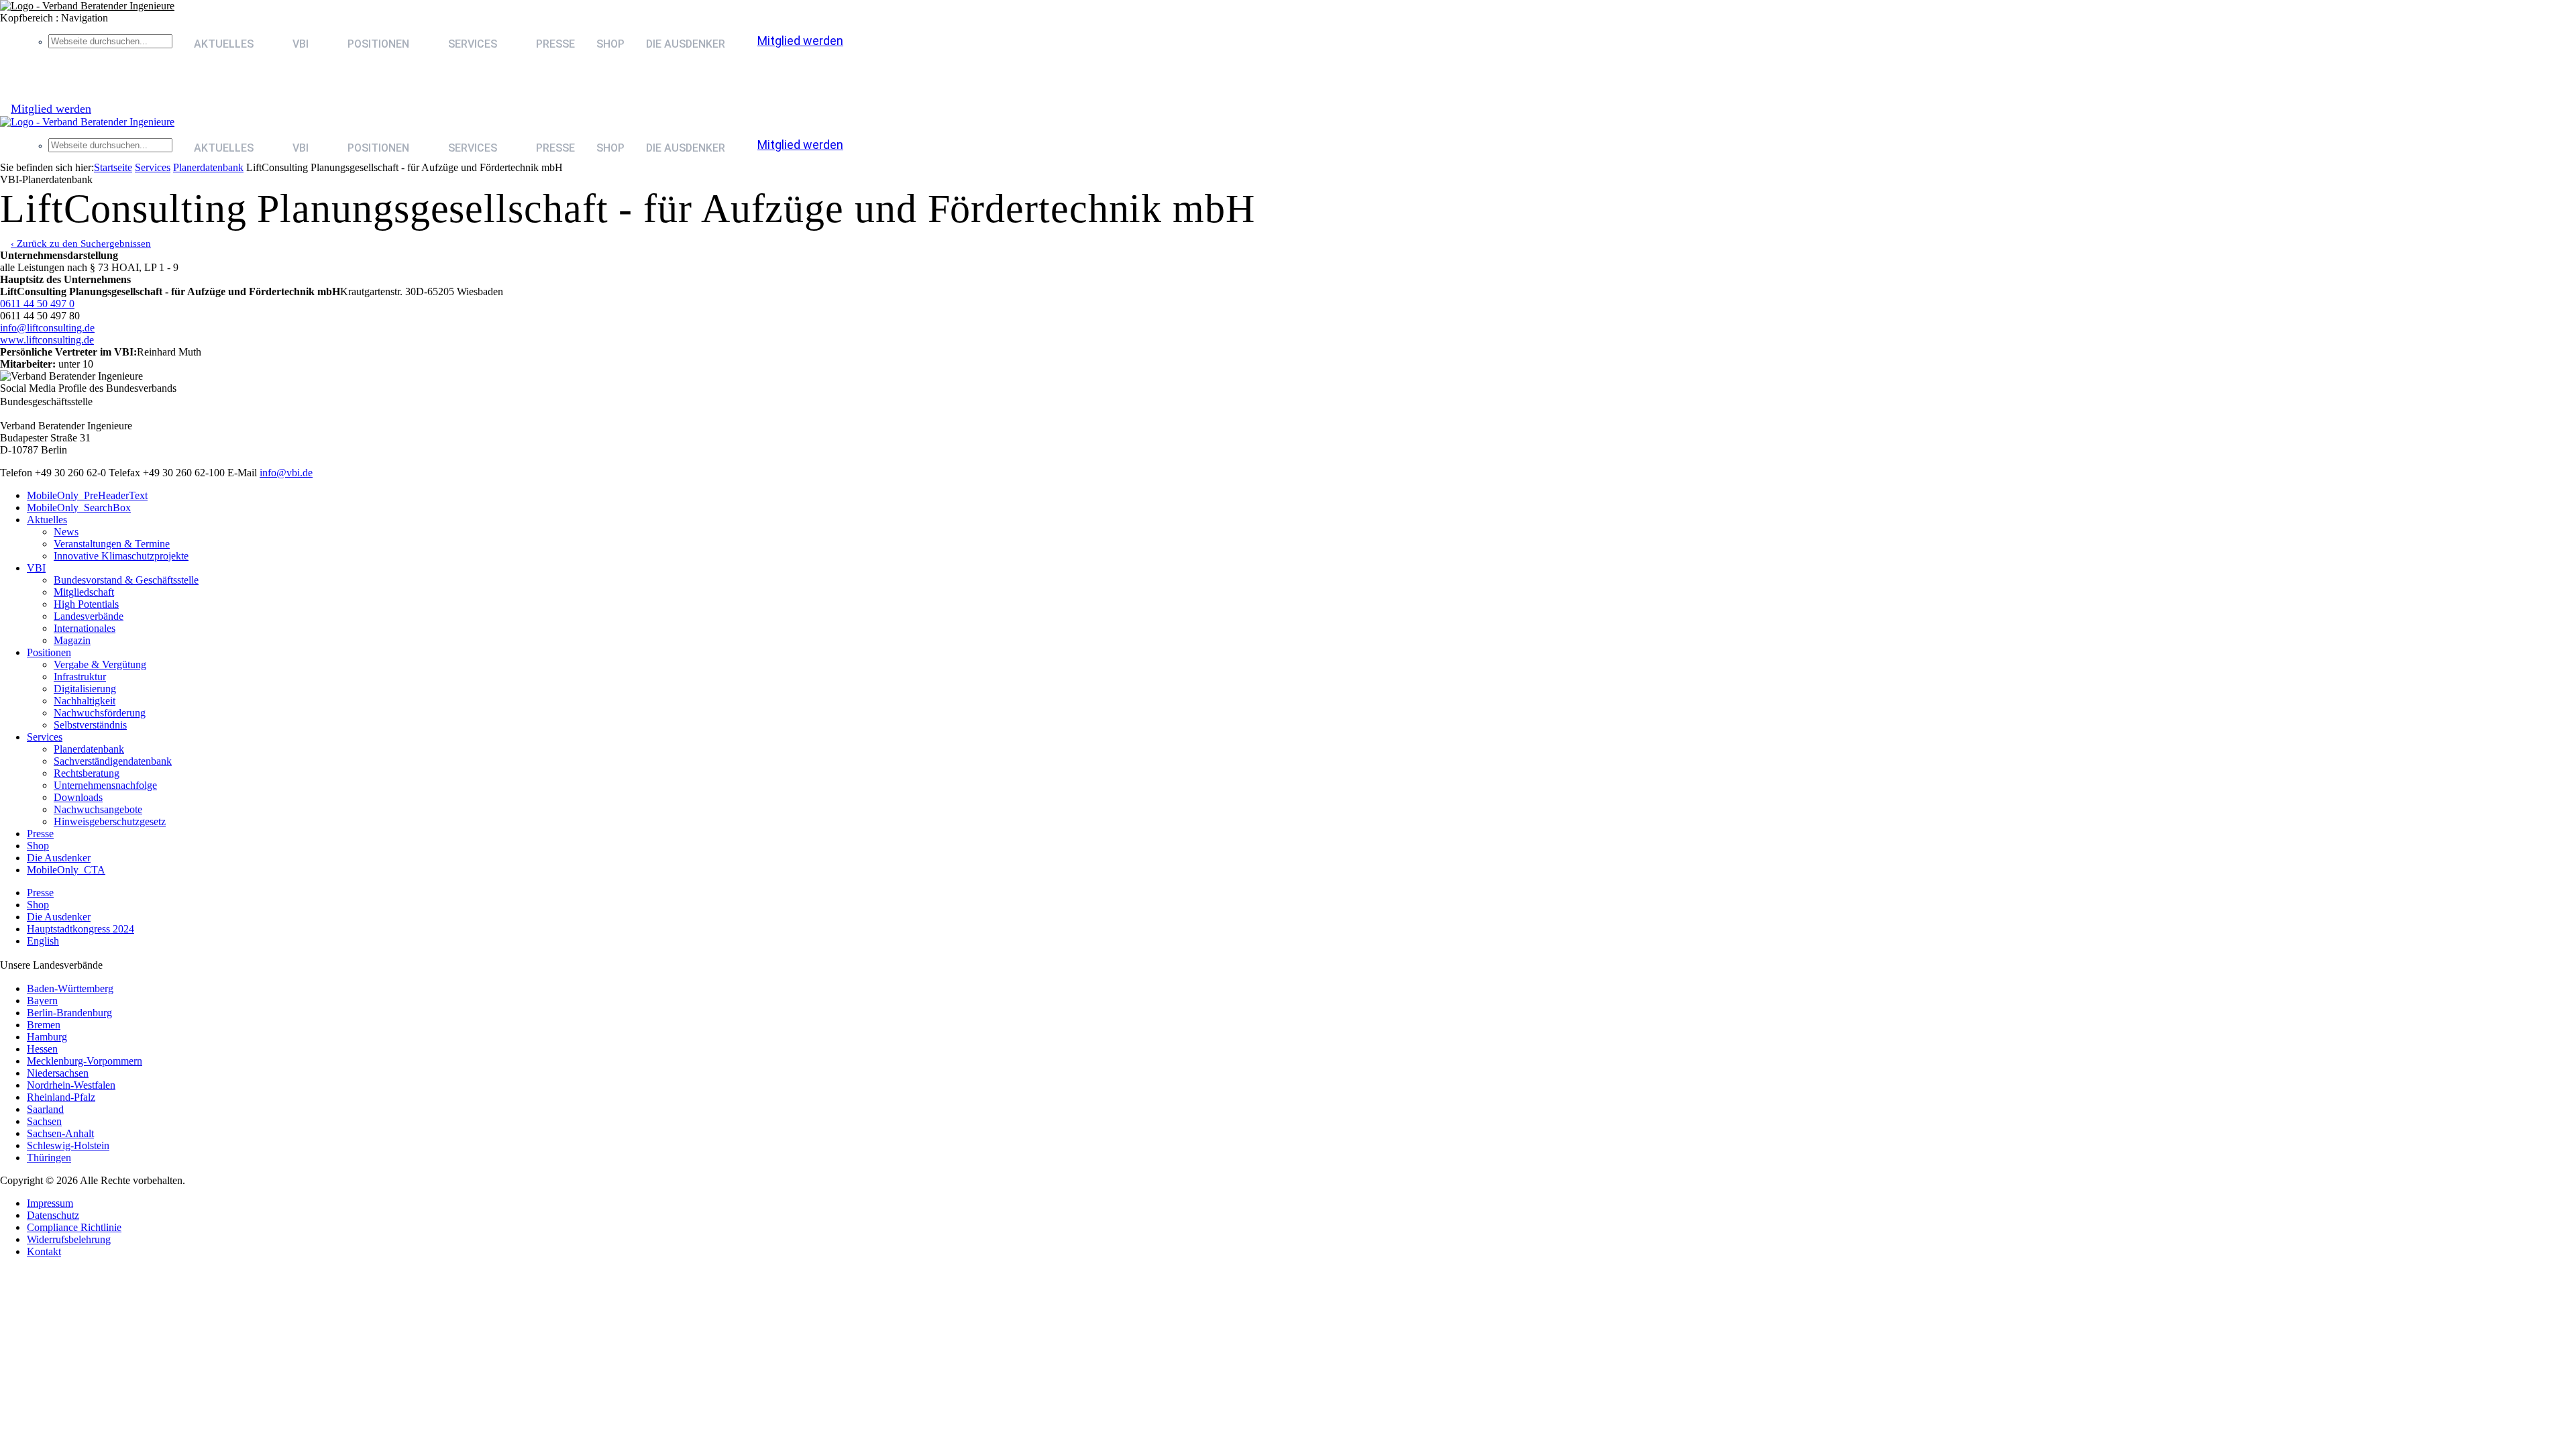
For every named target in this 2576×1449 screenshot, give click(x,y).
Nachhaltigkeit (85, 701)
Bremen (44, 1025)
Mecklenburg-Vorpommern (85, 1061)
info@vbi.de (286, 473)
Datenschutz (53, 1215)
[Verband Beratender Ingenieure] (87, 6)
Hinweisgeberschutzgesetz (110, 821)
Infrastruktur (80, 677)
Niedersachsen (58, 1073)
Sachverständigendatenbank (113, 761)
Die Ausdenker (686, 44)
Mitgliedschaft (84, 592)
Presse (555, 44)
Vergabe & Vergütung (100, 664)
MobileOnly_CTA (66, 870)
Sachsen (44, 1121)
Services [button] (473, 44)
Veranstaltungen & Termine (112, 544)
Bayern (42, 1001)
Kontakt (44, 1251)
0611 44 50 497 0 (37, 304)
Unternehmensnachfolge (105, 785)
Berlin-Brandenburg (69, 1013)
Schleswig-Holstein (68, 1145)
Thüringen (49, 1158)
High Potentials (86, 604)
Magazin (72, 640)
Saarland (45, 1109)
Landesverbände (89, 616)
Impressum (50, 1203)
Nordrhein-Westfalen (71, 1085)
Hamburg (47, 1037)
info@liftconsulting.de (47, 328)
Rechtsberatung (87, 773)
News (66, 532)
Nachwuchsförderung (100, 713)
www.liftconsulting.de (47, 340)
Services (153, 167)
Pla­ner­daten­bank (208, 167)
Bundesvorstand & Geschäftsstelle (126, 580)
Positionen (378, 44)
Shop (610, 44)
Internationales (85, 628)
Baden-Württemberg (70, 988)
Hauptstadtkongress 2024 (80, 929)
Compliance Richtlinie (74, 1227)
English (43, 941)
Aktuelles (47, 520)
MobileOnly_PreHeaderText (87, 495)
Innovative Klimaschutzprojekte (121, 556)
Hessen (42, 1049)
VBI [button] (301, 44)
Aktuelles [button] (224, 44)
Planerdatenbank (89, 749)
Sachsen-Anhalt (60, 1133)
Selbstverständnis (90, 725)
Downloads (78, 797)
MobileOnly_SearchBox (79, 507)
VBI (36, 568)
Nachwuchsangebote (98, 809)
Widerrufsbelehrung (69, 1239)
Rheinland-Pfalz (61, 1097)
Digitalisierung (85, 689)
